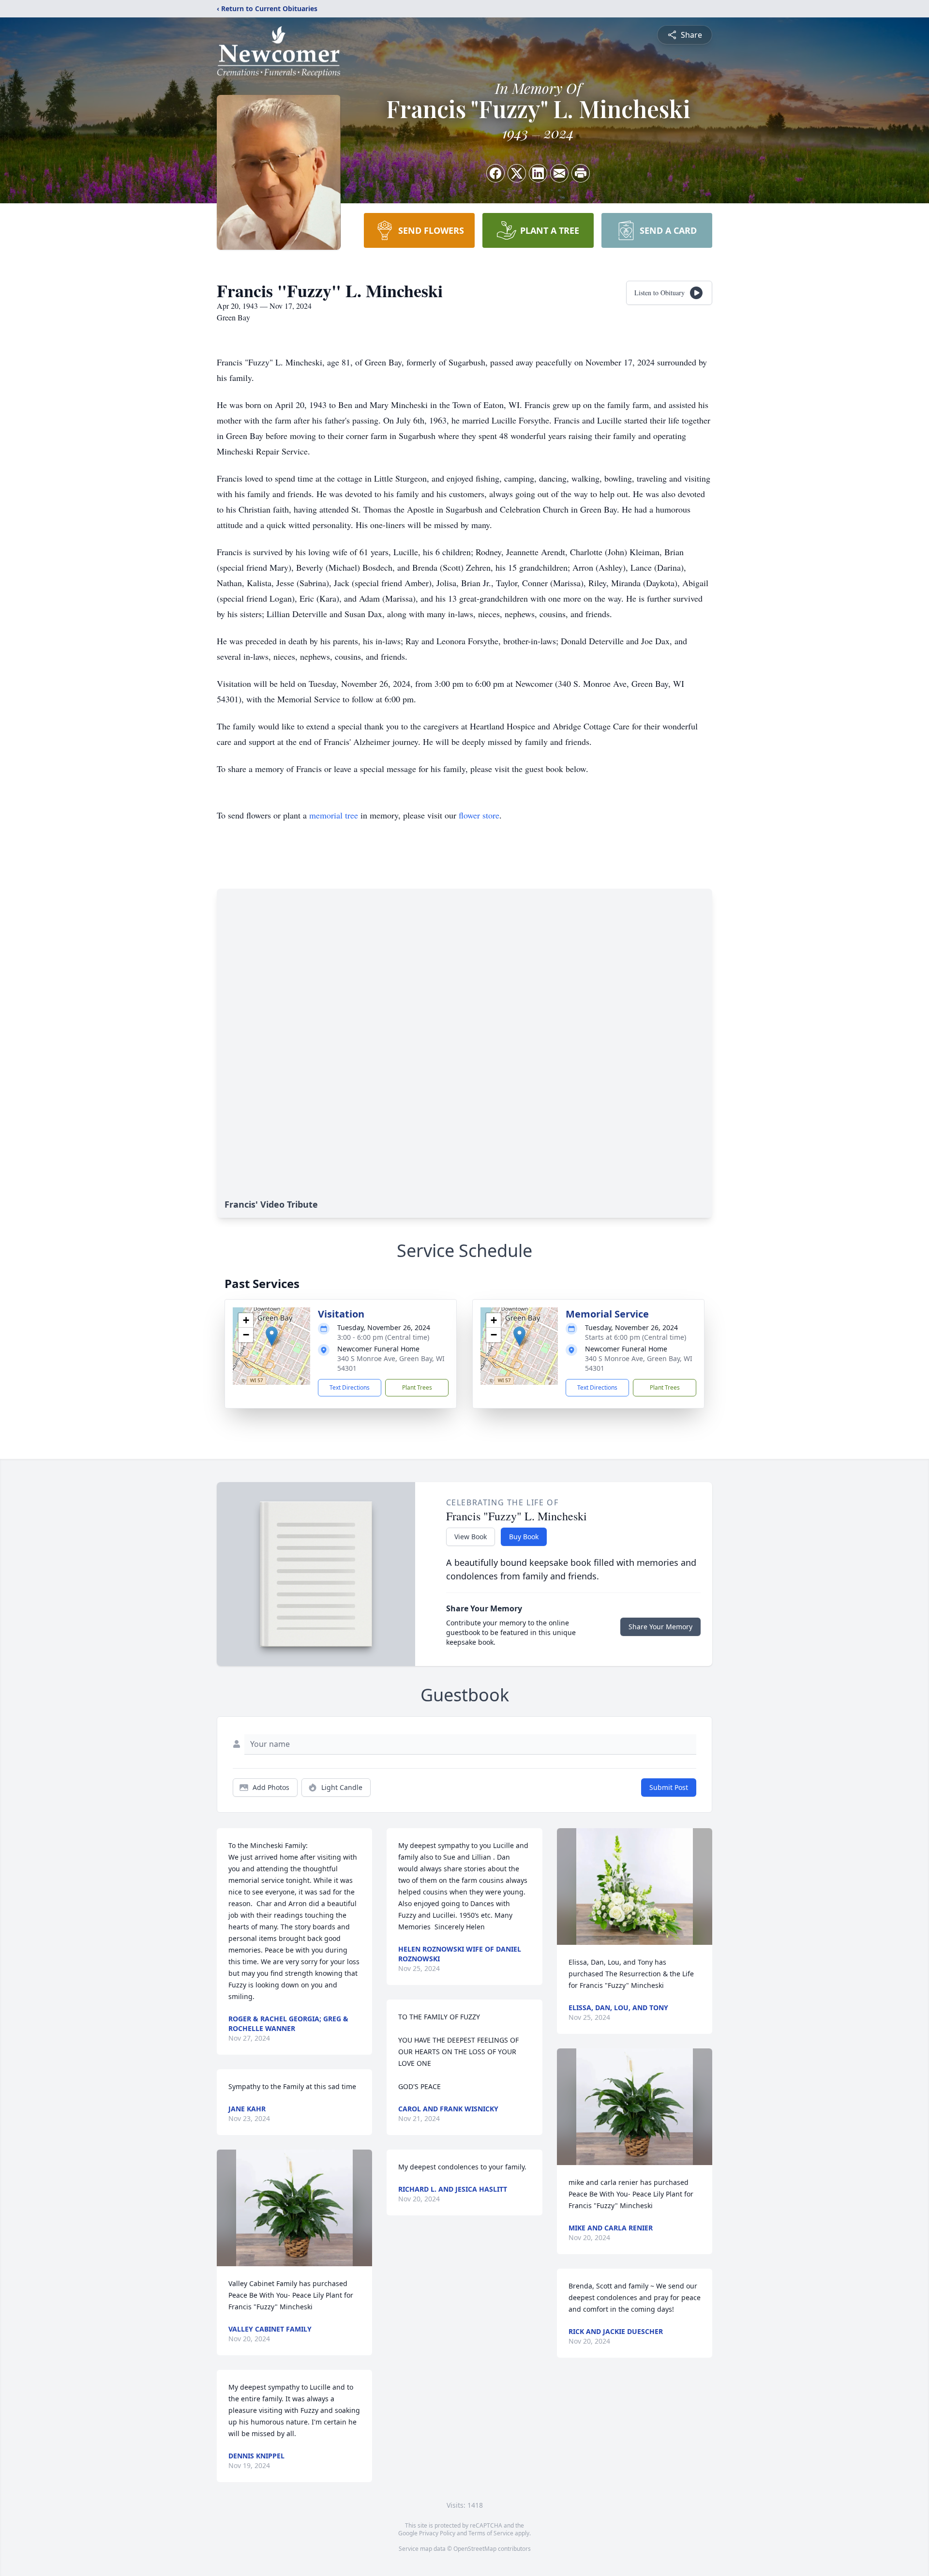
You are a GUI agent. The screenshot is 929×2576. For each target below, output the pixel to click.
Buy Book (524, 1537)
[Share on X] (517, 173)
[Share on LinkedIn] (538, 173)
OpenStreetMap (475, 2549)
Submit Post (669, 1787)
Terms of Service (491, 2533)
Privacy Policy (437, 2533)
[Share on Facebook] (495, 173)
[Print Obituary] (581, 173)
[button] (272, 1336)
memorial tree (334, 815)
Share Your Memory (660, 1627)
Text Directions (350, 1387)
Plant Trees (417, 1387)
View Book (471, 1537)
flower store (479, 815)
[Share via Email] (559, 173)
